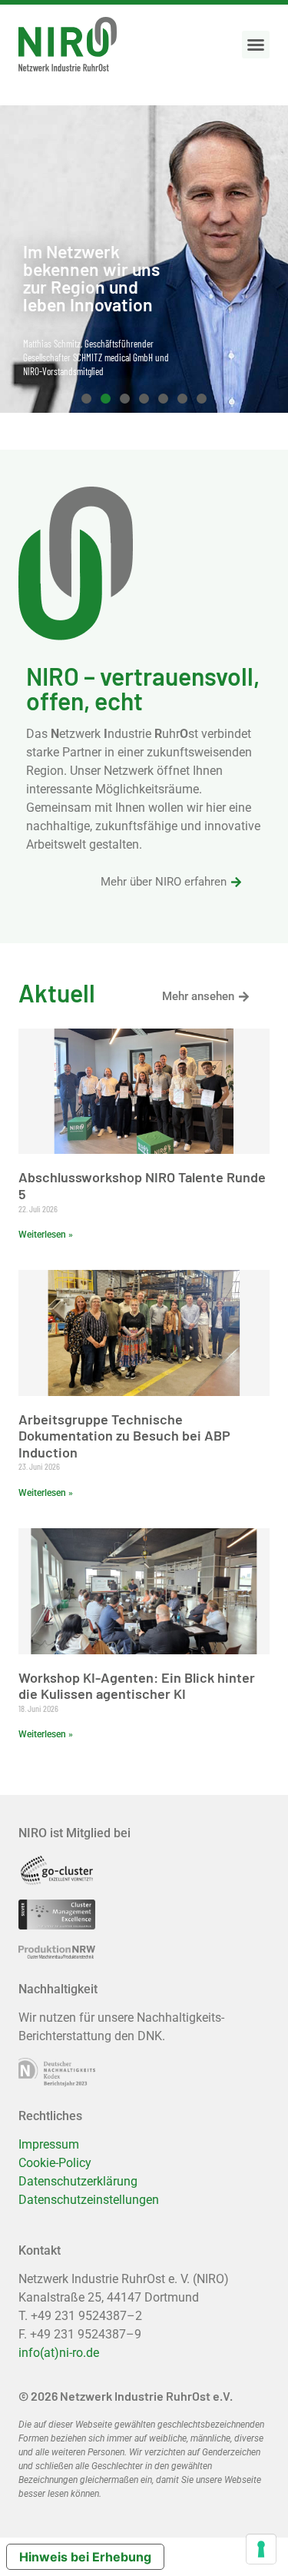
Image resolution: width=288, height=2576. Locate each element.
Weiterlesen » (46, 1235)
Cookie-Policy (55, 2163)
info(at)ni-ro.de (59, 2353)
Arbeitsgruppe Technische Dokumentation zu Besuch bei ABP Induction (124, 1436)
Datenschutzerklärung (78, 2181)
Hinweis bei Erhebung (85, 2557)
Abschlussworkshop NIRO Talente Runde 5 (142, 1185)
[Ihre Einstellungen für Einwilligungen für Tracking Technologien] (261, 2549)
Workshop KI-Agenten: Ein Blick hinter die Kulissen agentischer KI (137, 1686)
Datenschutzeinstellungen (89, 2200)
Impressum (49, 2144)
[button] (256, 45)
